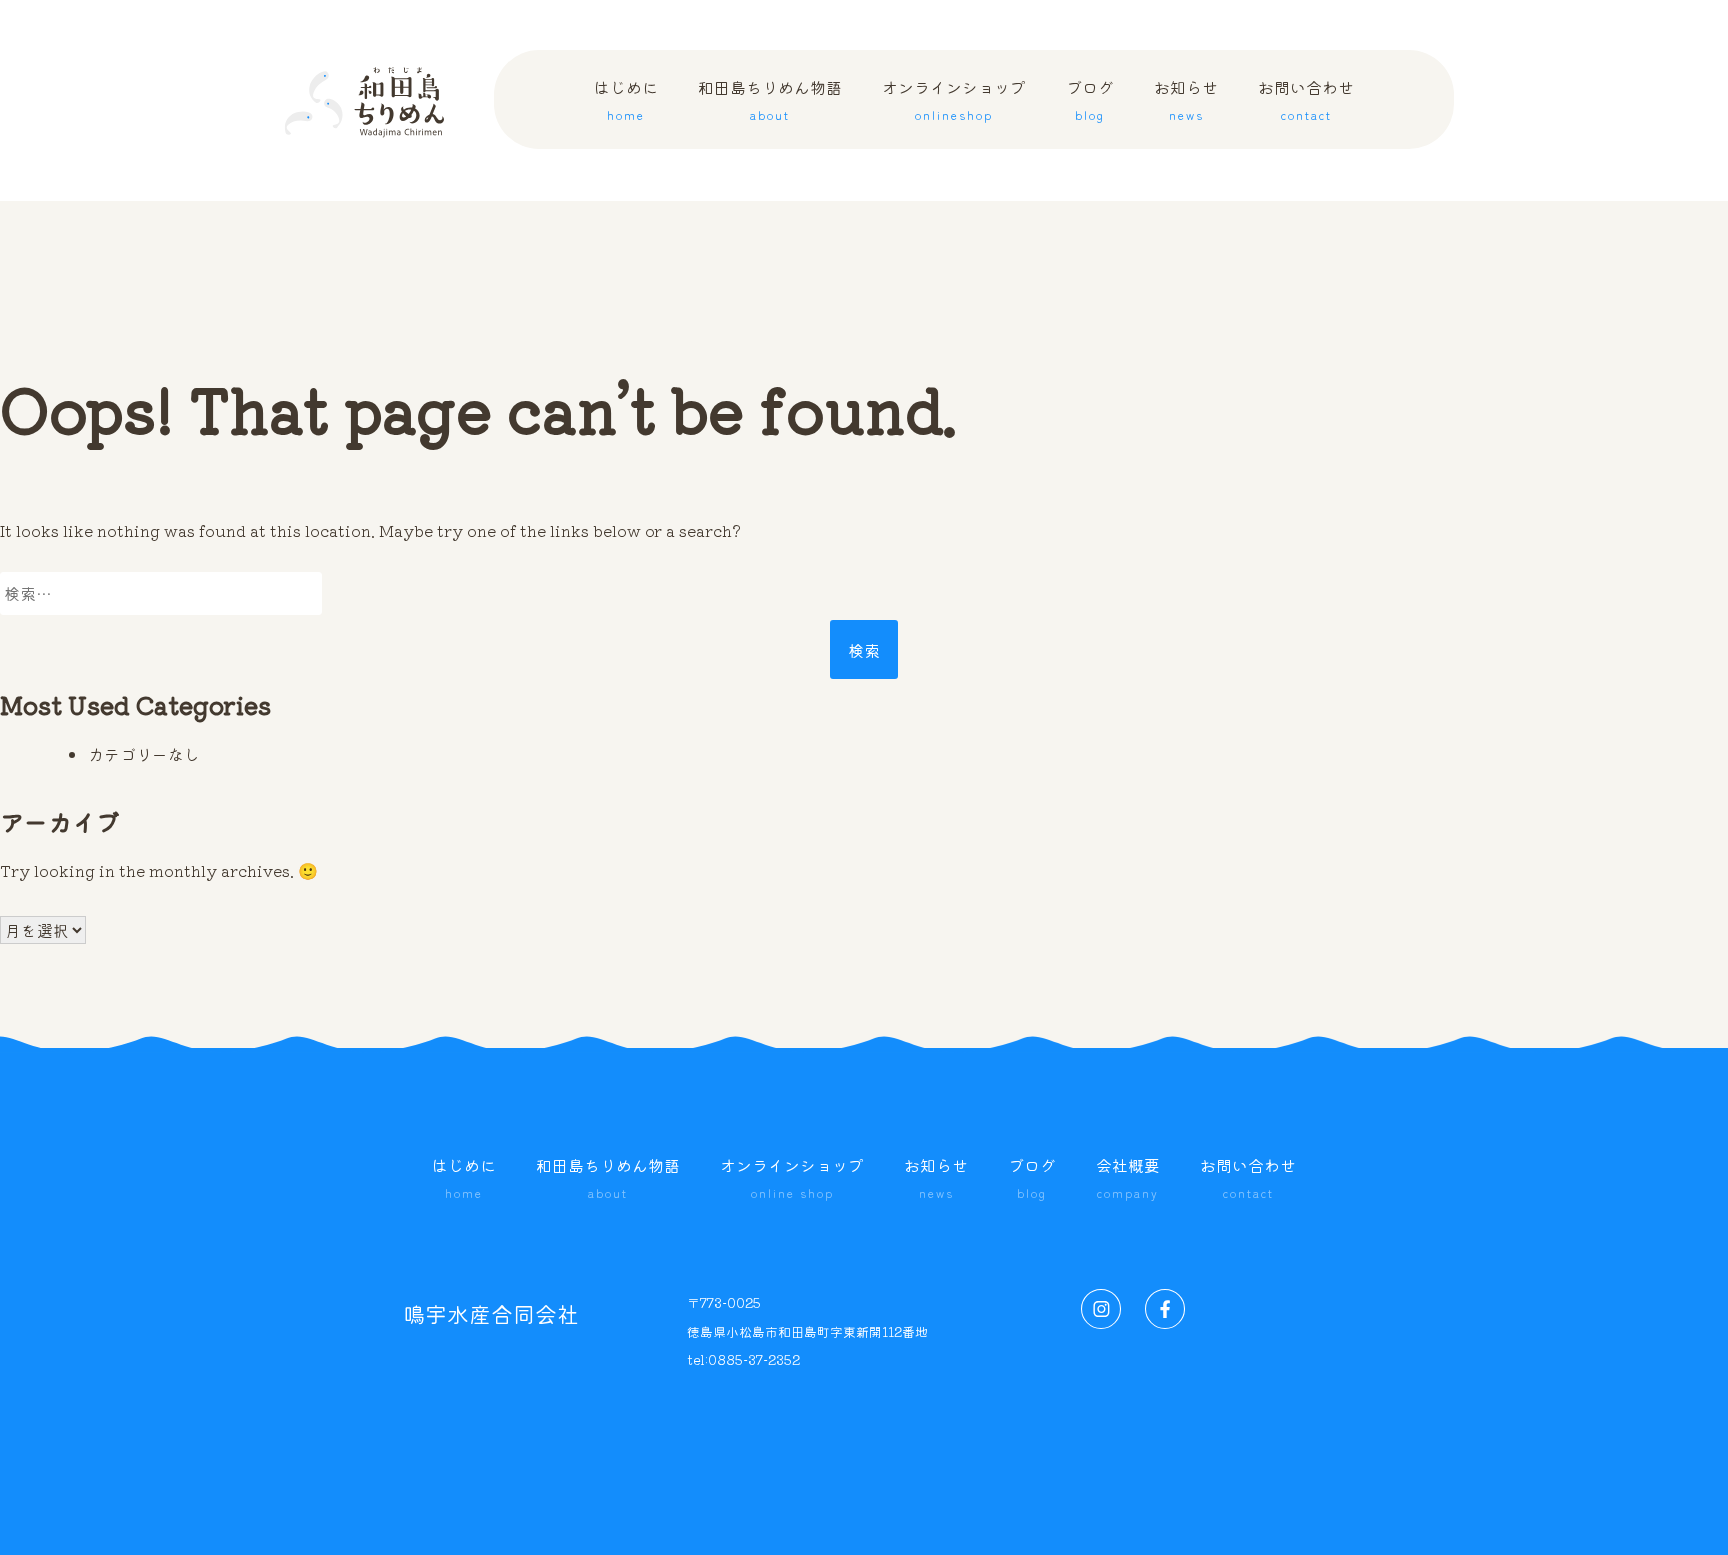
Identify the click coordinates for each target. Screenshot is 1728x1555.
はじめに (626, 139)
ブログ (1090, 139)
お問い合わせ (1306, 139)
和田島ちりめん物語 (770, 139)
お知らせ (1186, 139)
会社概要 (1128, 1177)
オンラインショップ (954, 139)
